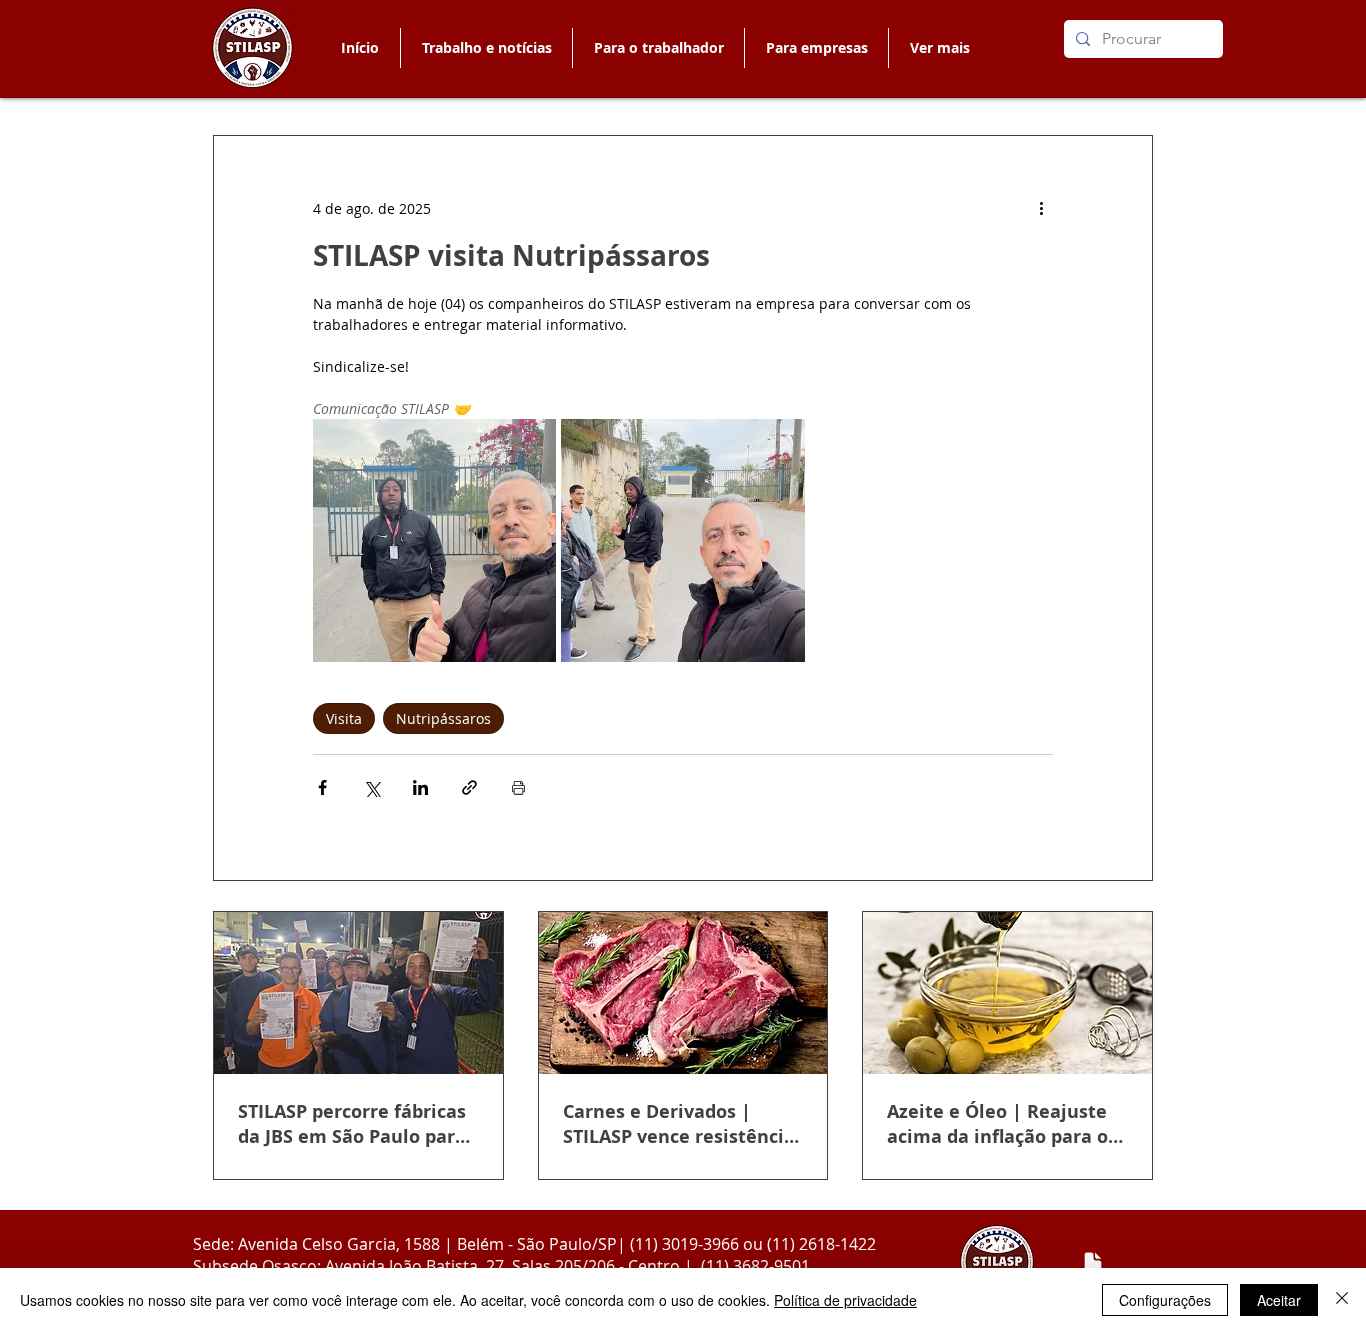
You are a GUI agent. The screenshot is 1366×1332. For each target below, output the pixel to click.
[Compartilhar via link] (469, 787)
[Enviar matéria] (1093, 1263)
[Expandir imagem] (434, 540)
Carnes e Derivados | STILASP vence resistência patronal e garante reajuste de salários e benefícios (679, 1124)
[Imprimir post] (518, 787)
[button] (658, 48)
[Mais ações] (1041, 208)
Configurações (1165, 1300)
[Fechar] (1342, 1300)
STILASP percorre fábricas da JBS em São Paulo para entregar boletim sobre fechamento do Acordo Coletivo (352, 1124)
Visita (344, 718)
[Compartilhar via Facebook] (322, 787)
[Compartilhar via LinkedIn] (420, 787)
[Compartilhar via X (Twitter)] (371, 787)
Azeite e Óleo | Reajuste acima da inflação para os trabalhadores (1002, 1124)
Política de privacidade (845, 1300)
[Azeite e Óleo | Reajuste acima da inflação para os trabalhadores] (1007, 993)
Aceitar (1279, 1300)
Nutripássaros (443, 718)
